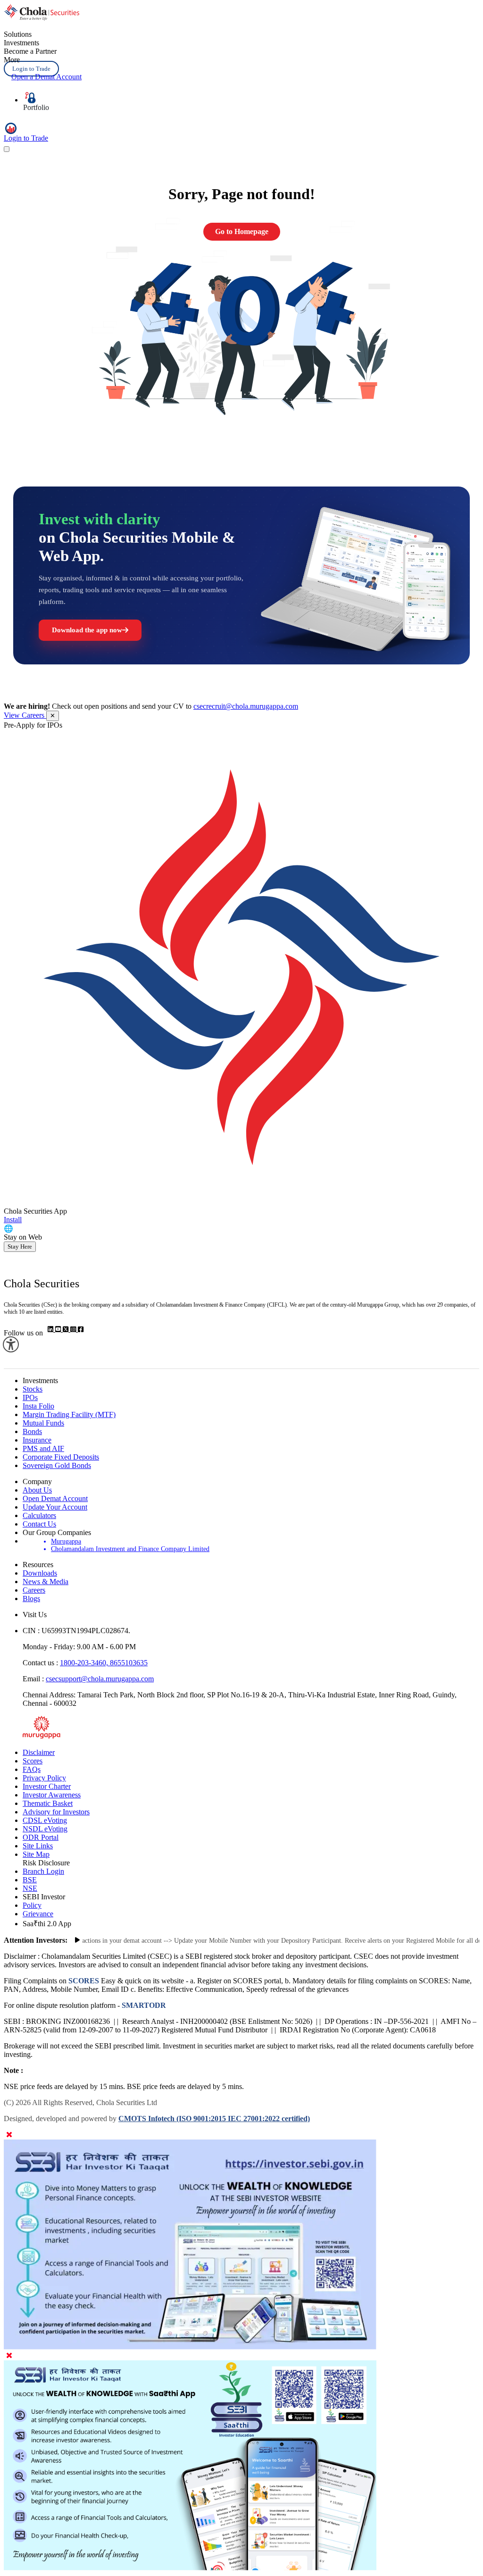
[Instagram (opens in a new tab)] (74, 1330)
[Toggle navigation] (7, 149)
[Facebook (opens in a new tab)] (81, 1330)
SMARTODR (143, 2005)
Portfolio (36, 107)
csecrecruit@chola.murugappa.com (246, 706)
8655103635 (129, 1663)
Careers (34, 1590)
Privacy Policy (44, 1778)
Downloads (40, 1573)
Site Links (38, 1846)
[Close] (9, 2135)
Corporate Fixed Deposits (61, 1457)
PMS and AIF (43, 1448)
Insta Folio (38, 1406)
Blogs (31, 1598)
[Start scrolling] (77, 1940)
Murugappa (66, 1541)
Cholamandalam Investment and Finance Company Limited (130, 1549)
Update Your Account (55, 1507)
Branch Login (43, 1871)
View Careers (25, 715)
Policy (32, 1905)
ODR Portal (41, 1837)
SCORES (84, 1981)
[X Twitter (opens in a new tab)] (67, 1330)
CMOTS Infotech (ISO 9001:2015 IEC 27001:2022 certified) (214, 2119)
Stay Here (20, 1246)
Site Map (36, 1854)
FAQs (32, 1769)
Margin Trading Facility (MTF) (69, 1414)
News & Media (46, 1582)
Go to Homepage (242, 231)
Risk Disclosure (46, 1863)
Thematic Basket (48, 1803)
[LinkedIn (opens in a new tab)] (51, 1330)
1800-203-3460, (85, 1663)
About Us (37, 1490)
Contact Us (39, 1524)
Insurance (37, 1440)
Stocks (33, 1389)
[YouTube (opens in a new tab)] (59, 1330)
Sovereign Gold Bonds (57, 1465)
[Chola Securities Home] (42, 18)
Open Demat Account (55, 1498)
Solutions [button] (18, 34)
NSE (30, 1888)
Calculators (39, 1515)
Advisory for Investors (56, 1812)
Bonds (32, 1431)
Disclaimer (39, 1752)
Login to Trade (31, 69)
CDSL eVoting (45, 1820)
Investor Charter (47, 1786)
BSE (30, 1880)
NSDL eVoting (45, 1829)
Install (13, 1220)
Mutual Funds (43, 1423)
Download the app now (87, 630)
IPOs (30, 1397)
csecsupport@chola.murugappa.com (100, 1679)
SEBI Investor (44, 1897)
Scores (33, 1761)
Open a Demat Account (46, 77)
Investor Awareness (52, 1795)
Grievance (38, 1914)
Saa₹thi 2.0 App (47, 1924)
